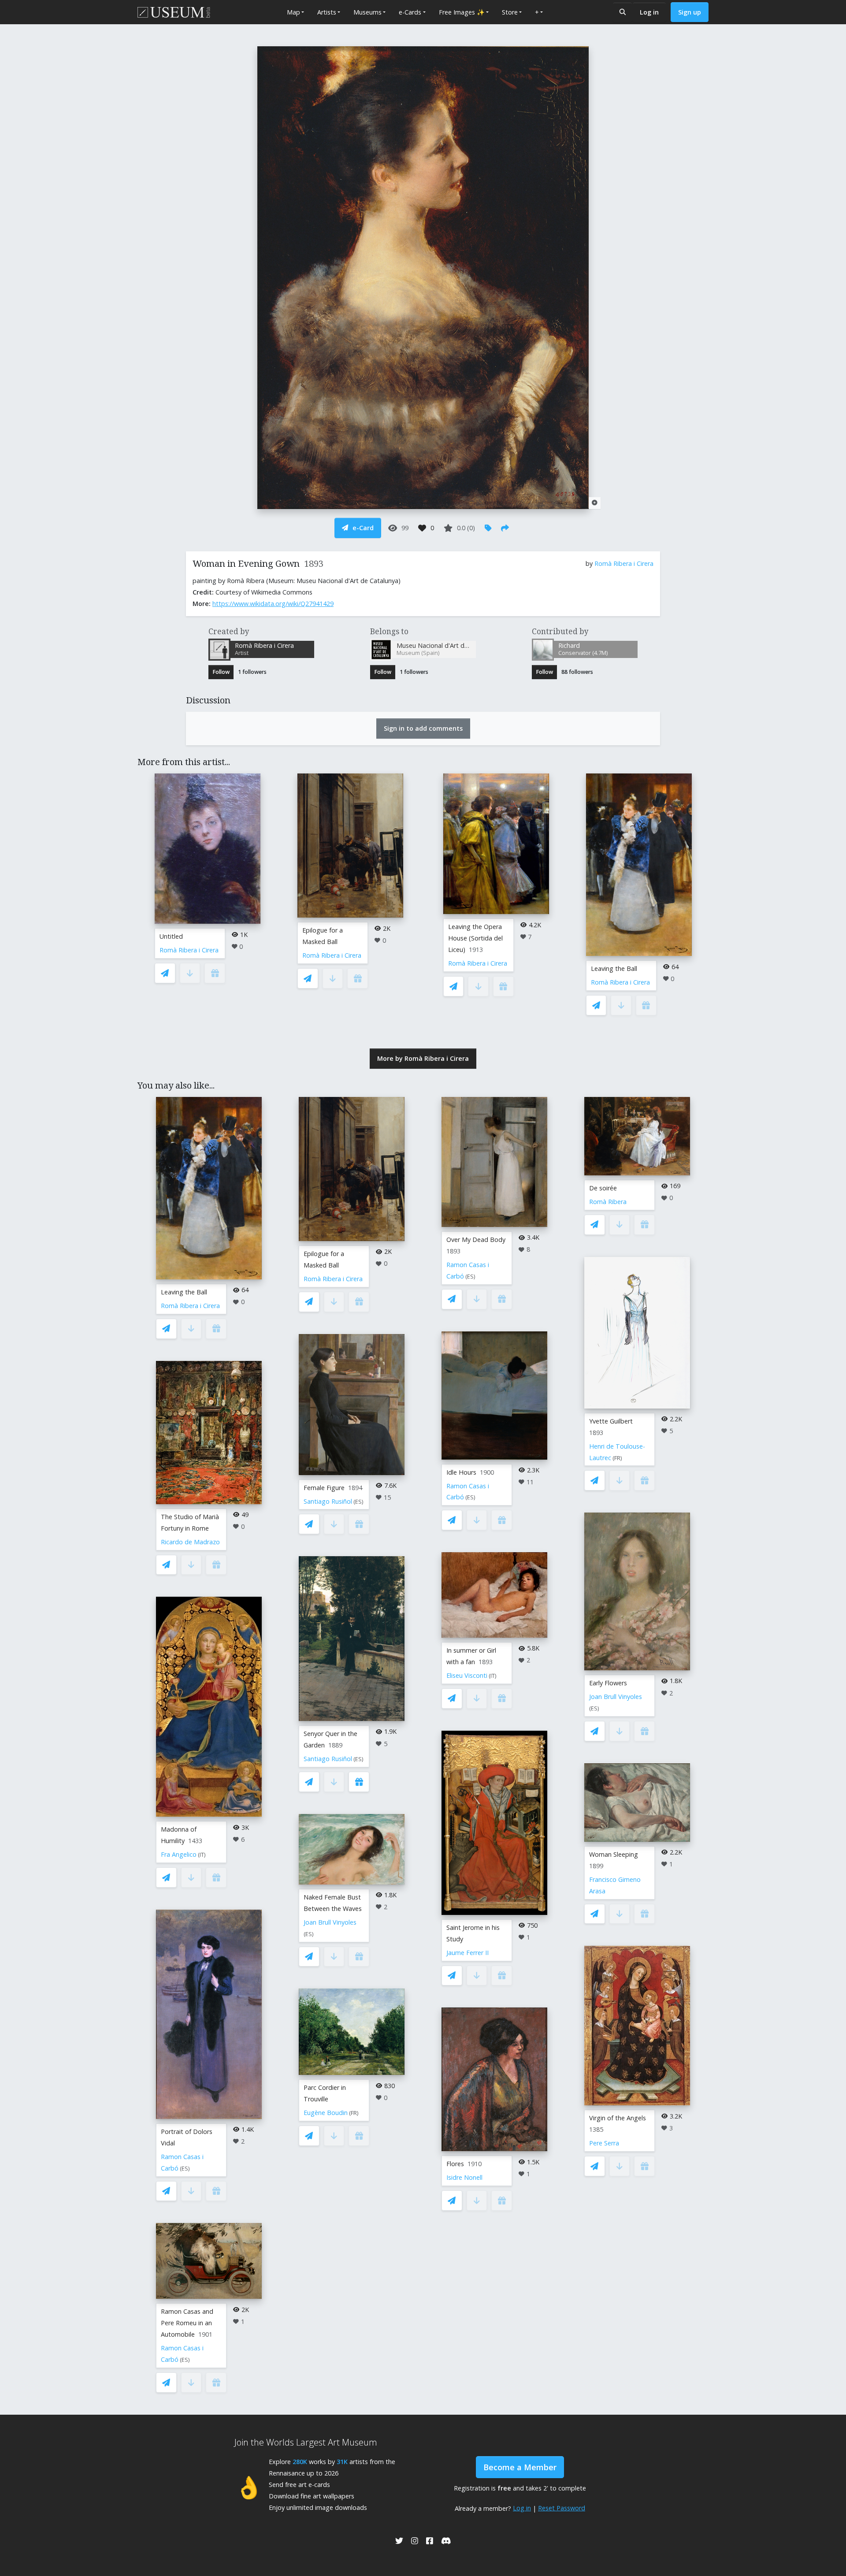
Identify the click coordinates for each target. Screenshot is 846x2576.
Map (293, 12)
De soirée (603, 1188)
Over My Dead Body (476, 1240)
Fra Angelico (179, 1854)
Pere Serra (604, 2143)
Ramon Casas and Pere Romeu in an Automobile (187, 2323)
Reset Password (562, 2508)
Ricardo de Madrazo (190, 1542)
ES (185, 2169)
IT (202, 1855)
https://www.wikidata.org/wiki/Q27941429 (273, 604)
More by (423, 1058)
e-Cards (410, 12)
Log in (649, 12)
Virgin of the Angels (618, 2118)
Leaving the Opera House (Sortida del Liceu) (475, 938)
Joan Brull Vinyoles (330, 1922)
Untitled (171, 936)
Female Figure (324, 1488)
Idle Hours (461, 1472)
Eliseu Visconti (467, 1675)
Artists (327, 12)
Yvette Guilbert (611, 1421)
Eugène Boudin (326, 2113)
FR (354, 2113)
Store (510, 12)
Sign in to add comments (423, 728)
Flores (455, 2164)
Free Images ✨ (462, 12)
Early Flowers (608, 1683)
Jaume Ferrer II (468, 1953)
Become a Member (520, 2467)
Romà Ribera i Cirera (624, 563)
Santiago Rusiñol (328, 1501)
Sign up (690, 12)
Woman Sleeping (614, 1854)
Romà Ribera (608, 1202)
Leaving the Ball (614, 968)
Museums (367, 12)
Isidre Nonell (464, 2177)
